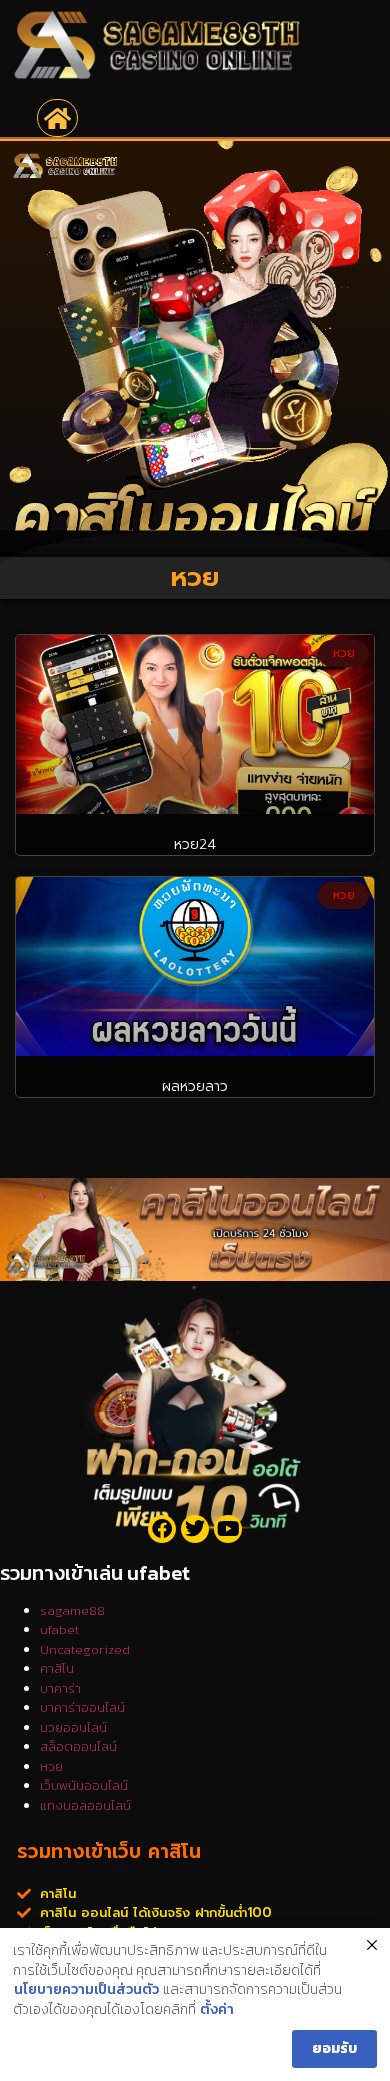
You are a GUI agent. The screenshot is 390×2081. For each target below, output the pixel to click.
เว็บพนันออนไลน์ (84, 1785)
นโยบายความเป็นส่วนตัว (86, 1990)
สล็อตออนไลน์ (78, 1746)
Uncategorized (85, 1649)
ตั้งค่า (217, 2010)
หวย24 (195, 844)
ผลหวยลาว (195, 1086)
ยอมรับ (334, 2048)
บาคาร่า (60, 1688)
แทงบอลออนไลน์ (85, 1805)
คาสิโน (57, 1668)
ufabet (59, 1629)
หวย (51, 1766)
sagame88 (72, 1610)
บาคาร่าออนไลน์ (82, 1707)
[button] (57, 118)
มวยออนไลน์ (73, 1727)
